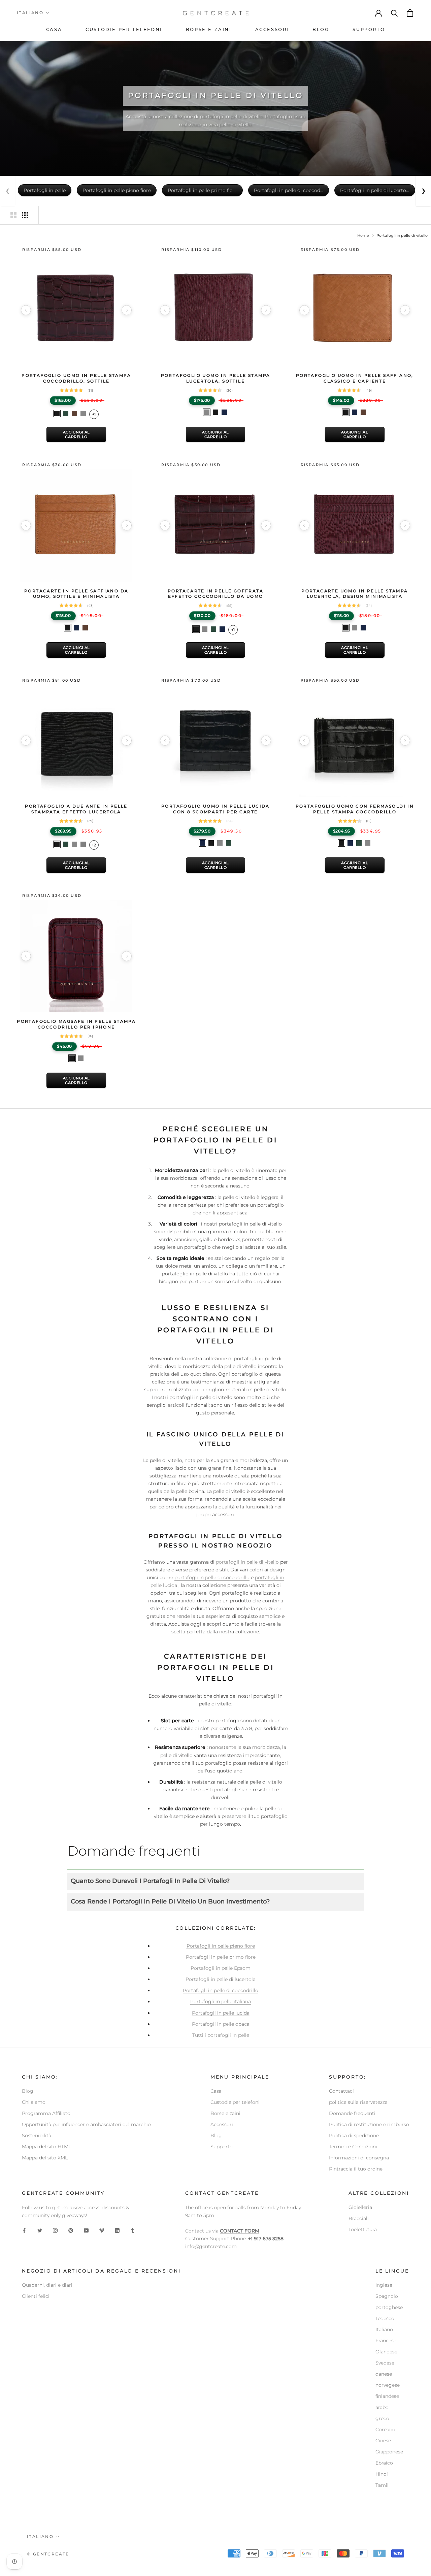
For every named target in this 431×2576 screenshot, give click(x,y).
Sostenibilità (37, 2135)
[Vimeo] (102, 2230)
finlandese (387, 2396)
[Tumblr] (133, 2230)
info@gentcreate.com (211, 2246)
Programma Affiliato (46, 2113)
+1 (94, 414)
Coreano (385, 2430)
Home (363, 235)
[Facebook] (24, 2230)
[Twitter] (40, 2230)
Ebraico (384, 2463)
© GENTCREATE (48, 2554)
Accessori (222, 2124)
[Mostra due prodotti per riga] (13, 215)
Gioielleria (360, 2207)
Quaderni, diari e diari (47, 2285)
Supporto (222, 2147)
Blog (28, 2091)
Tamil (382, 2485)
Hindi (382, 2474)
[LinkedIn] (117, 2230)
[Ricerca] (395, 13)
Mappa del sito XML (45, 2158)
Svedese (385, 2363)
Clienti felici (36, 2296)
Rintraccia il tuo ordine (356, 2169)
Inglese (384, 2285)
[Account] (379, 13)
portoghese (389, 2307)
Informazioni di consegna (359, 2158)
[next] (127, 310)
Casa (216, 2091)
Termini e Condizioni (353, 2147)
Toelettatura (363, 2229)
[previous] (26, 310)
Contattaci (341, 2091)
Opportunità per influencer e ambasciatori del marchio (86, 2124)
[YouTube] (86, 2230)
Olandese (386, 2352)
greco (382, 2418)
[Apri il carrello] (410, 13)
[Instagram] (55, 2230)
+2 (94, 845)
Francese (386, 2341)
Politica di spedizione (354, 2135)
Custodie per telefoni (235, 2102)
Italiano (30, 13)
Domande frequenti (352, 2113)
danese (384, 2374)
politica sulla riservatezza (358, 2102)
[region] (76, 310)
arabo (382, 2407)
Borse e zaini (225, 2113)
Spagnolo (387, 2296)
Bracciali (359, 2218)
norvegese (388, 2385)
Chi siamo (34, 2102)
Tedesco (385, 2318)
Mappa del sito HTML (46, 2147)
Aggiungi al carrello (76, 434)
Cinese (383, 2441)
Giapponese (389, 2452)
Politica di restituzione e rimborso (369, 2124)
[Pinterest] (71, 2230)
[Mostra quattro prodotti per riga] (25, 215)
